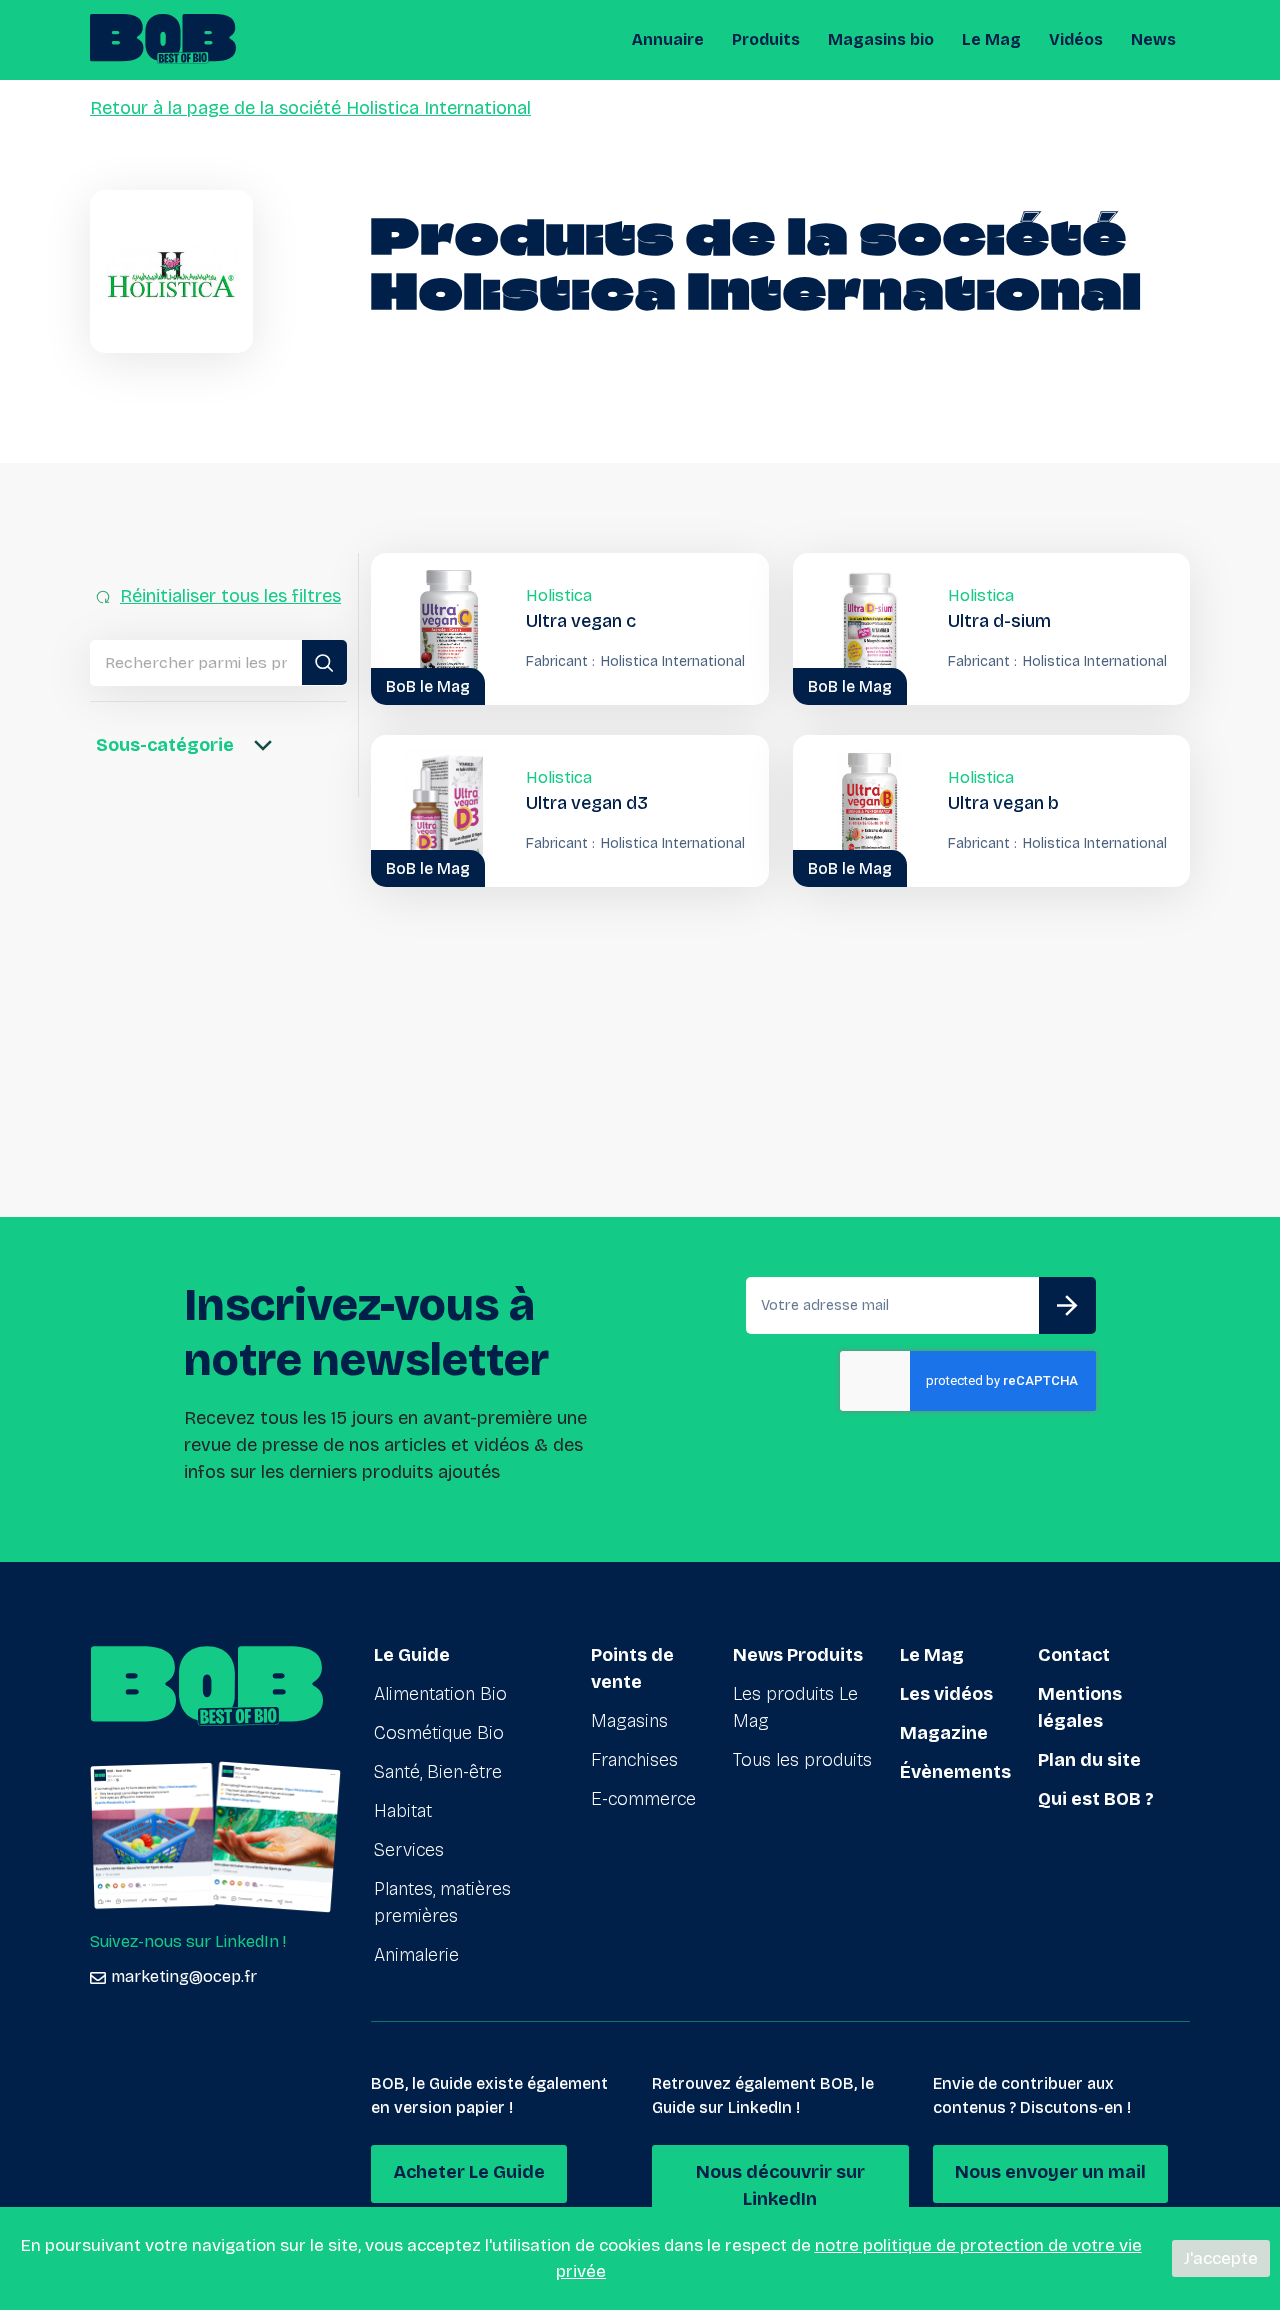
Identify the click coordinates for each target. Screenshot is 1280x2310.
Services (409, 1850)
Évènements (955, 1772)
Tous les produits (802, 1760)
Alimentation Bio (440, 1694)
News (1153, 39)
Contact (1074, 1655)
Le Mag (991, 39)
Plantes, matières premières (442, 1902)
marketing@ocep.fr (184, 1976)
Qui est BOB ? (1096, 1799)
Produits (766, 39)
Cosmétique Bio (439, 1733)
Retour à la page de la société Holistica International (310, 108)
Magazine (944, 1733)
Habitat (403, 1811)
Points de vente (632, 1668)
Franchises (634, 1760)
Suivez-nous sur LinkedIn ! (188, 1941)
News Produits (798, 1655)
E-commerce (643, 1799)
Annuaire (668, 39)
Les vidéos (946, 1694)
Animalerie (416, 1955)
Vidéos (1076, 39)
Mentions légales (1080, 1707)
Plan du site (1089, 1760)
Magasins (629, 1721)
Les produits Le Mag (795, 1707)
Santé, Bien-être (438, 1772)
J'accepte (1221, 2258)
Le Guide (412, 1655)
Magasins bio (881, 39)
